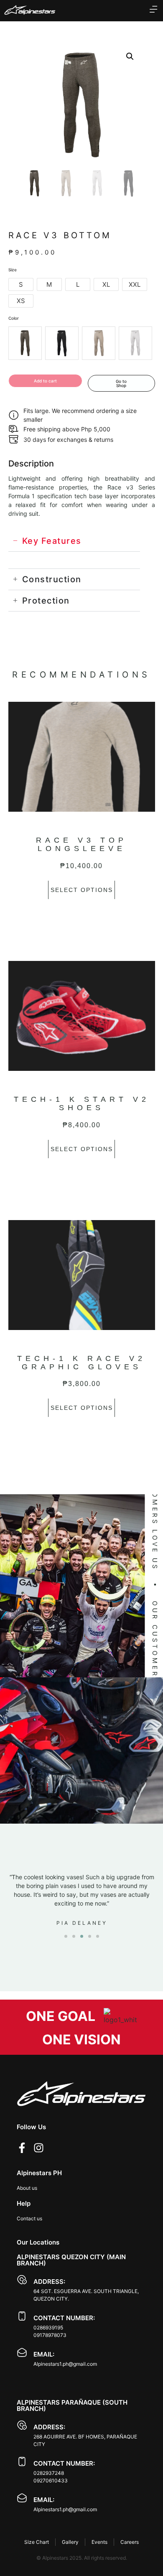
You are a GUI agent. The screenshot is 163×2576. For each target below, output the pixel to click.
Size (13, 270)
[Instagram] (39, 2148)
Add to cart (45, 381)
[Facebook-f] (22, 2148)
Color (14, 318)
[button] (130, 56)
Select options (82, 890)
